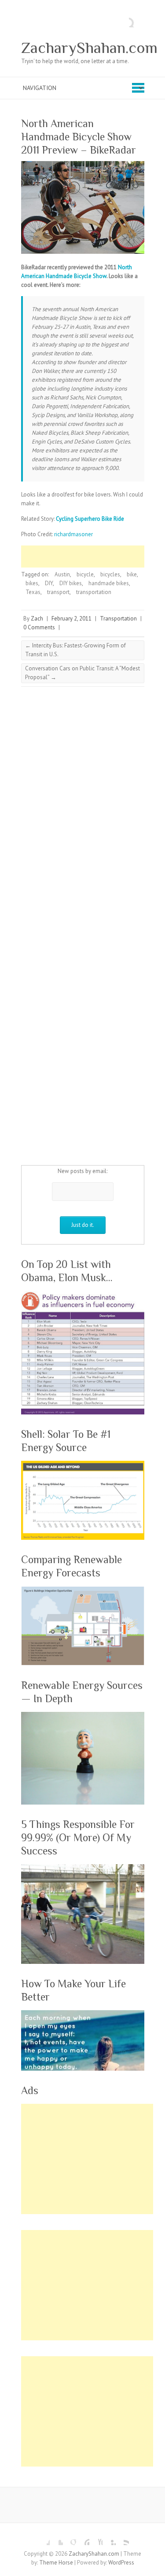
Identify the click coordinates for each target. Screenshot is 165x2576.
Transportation (118, 619)
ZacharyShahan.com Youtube (96, 2538)
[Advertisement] (93, 557)
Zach (37, 619)
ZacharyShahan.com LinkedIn (109, 2538)
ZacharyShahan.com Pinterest (83, 2538)
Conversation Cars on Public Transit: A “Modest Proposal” (82, 673)
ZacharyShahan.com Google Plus (70, 2538)
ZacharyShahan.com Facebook (43, 2538)
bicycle (85, 574)
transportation (94, 592)
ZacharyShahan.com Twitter (56, 2538)
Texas (33, 592)
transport (58, 592)
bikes (32, 583)
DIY (49, 583)
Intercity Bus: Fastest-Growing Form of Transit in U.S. (75, 650)
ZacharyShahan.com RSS (122, 2538)
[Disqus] (83, 810)
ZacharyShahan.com (89, 48)
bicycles (110, 574)
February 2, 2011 (71, 619)
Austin (62, 574)
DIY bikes (71, 583)
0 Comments (39, 627)
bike (132, 574)
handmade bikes (109, 583)
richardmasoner (73, 534)
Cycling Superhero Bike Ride (90, 519)
